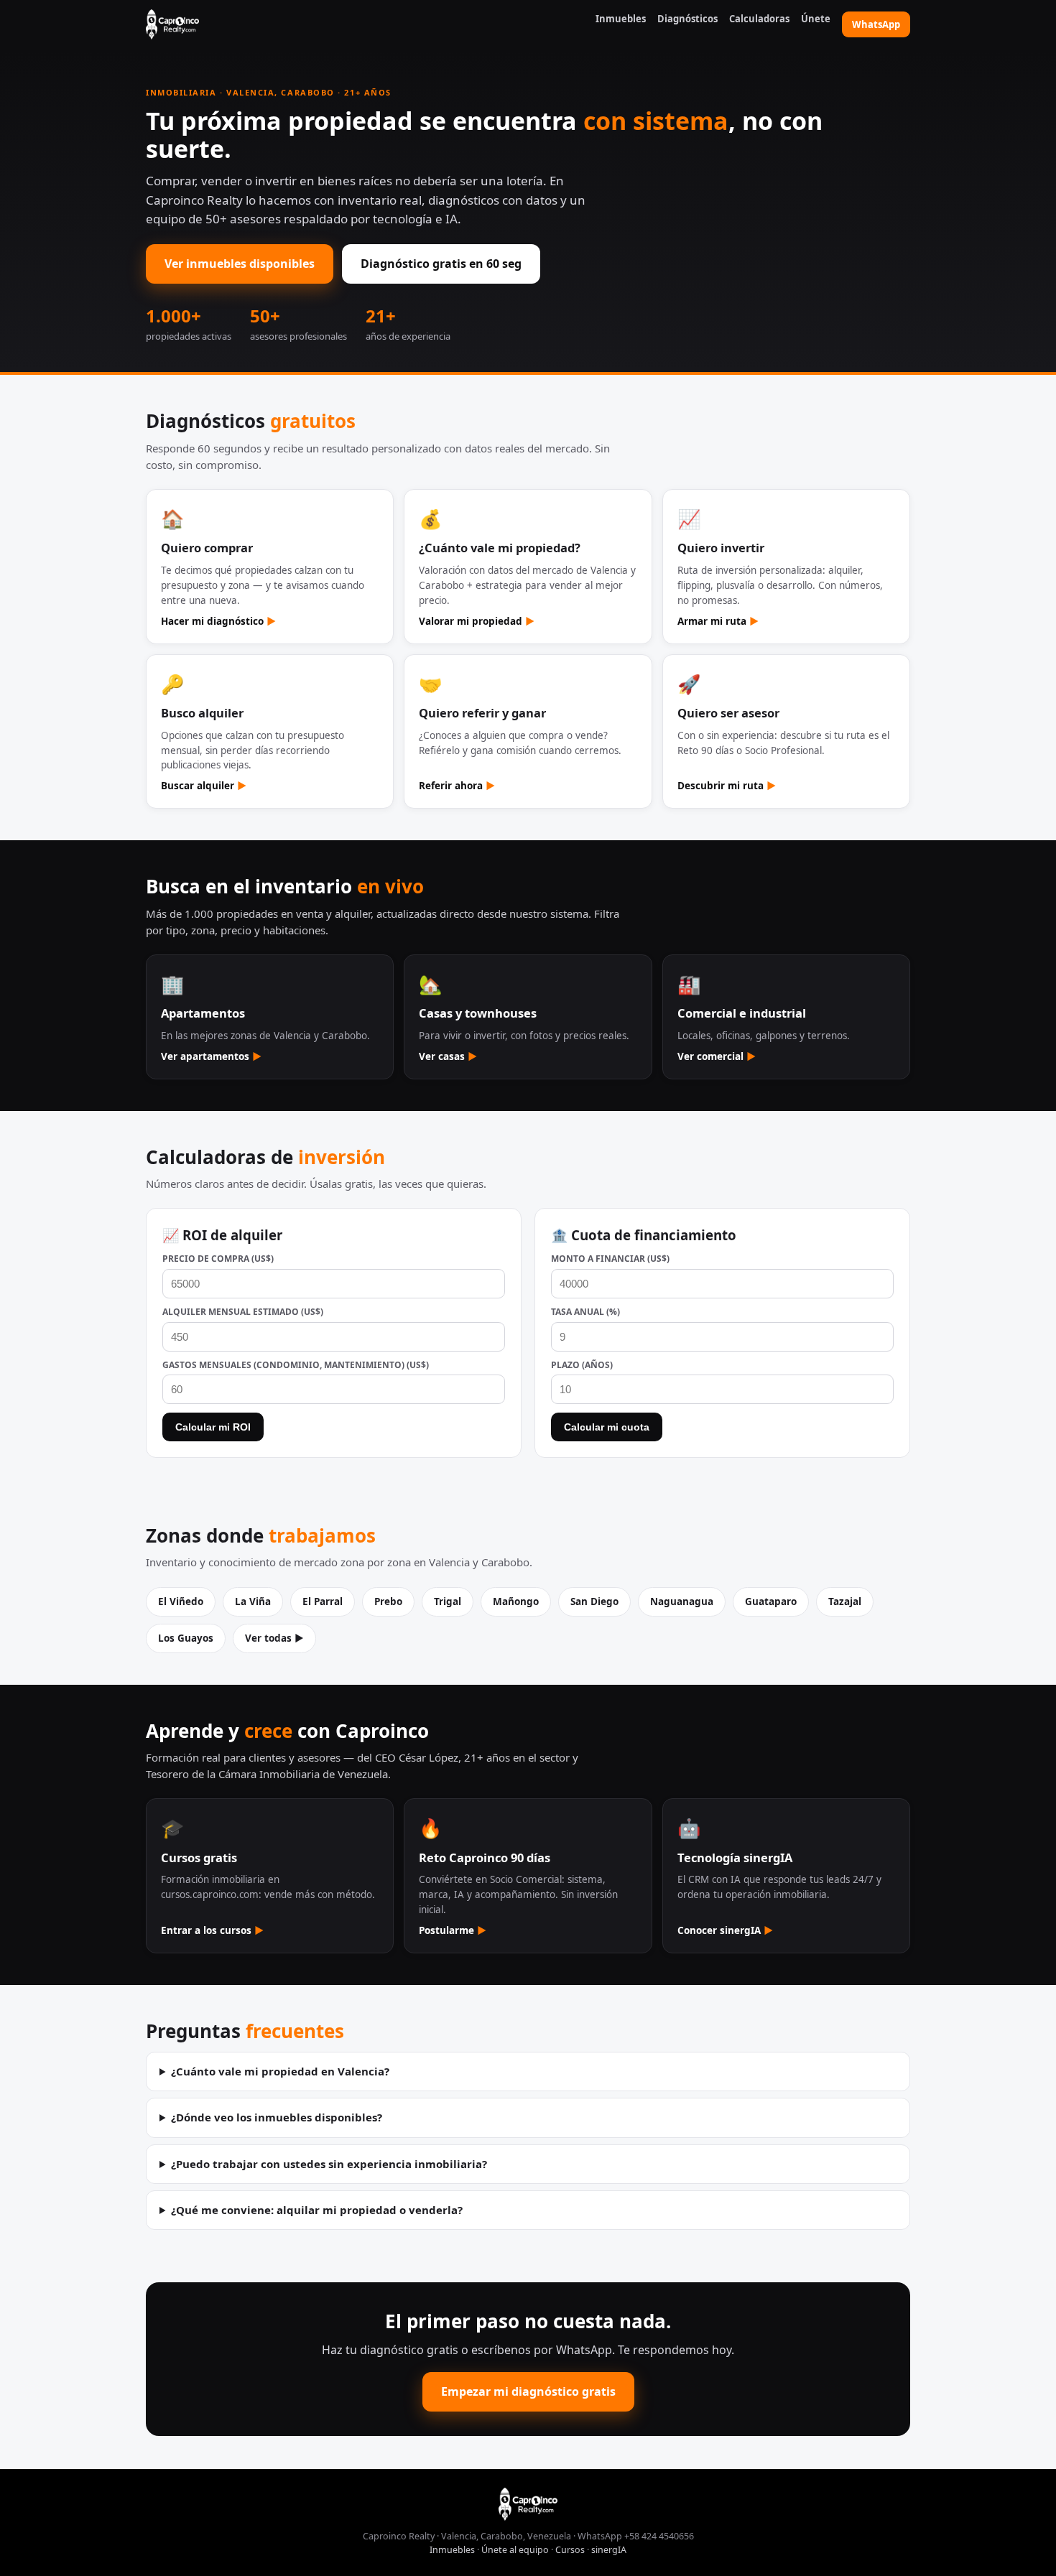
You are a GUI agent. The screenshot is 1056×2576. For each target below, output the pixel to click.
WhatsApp (876, 24)
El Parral (323, 1601)
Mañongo (516, 1601)
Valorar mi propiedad (477, 621)
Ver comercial (717, 1056)
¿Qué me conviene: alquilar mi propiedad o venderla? (317, 2210)
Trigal (448, 1601)
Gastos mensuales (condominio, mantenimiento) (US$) (296, 1365)
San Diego (594, 1601)
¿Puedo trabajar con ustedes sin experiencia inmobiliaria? (329, 2164)
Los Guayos (186, 1638)
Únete (816, 19)
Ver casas (448, 1056)
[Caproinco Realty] (172, 24)
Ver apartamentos (211, 1056)
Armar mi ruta (718, 621)
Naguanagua (682, 1601)
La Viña (253, 1601)
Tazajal (845, 1601)
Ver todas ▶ (274, 1638)
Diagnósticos (687, 19)
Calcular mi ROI (213, 1427)
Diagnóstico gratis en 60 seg (441, 264)
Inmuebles (621, 19)
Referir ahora (457, 786)
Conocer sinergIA (725, 1930)
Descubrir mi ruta (727, 786)
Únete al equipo (515, 2550)
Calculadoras (759, 19)
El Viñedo (181, 1601)
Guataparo (771, 1601)
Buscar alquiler (204, 786)
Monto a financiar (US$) (610, 1259)
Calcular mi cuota (607, 1427)
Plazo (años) (582, 1365)
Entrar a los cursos (212, 1930)
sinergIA (609, 2550)
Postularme (453, 1930)
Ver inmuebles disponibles (240, 264)
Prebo (388, 1601)
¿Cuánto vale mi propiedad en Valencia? (280, 2071)
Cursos (570, 2550)
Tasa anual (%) (585, 1312)
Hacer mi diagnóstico (218, 621)
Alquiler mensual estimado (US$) (243, 1312)
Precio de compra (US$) (218, 1259)
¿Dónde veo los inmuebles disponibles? (277, 2117)
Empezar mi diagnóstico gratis (528, 2391)
